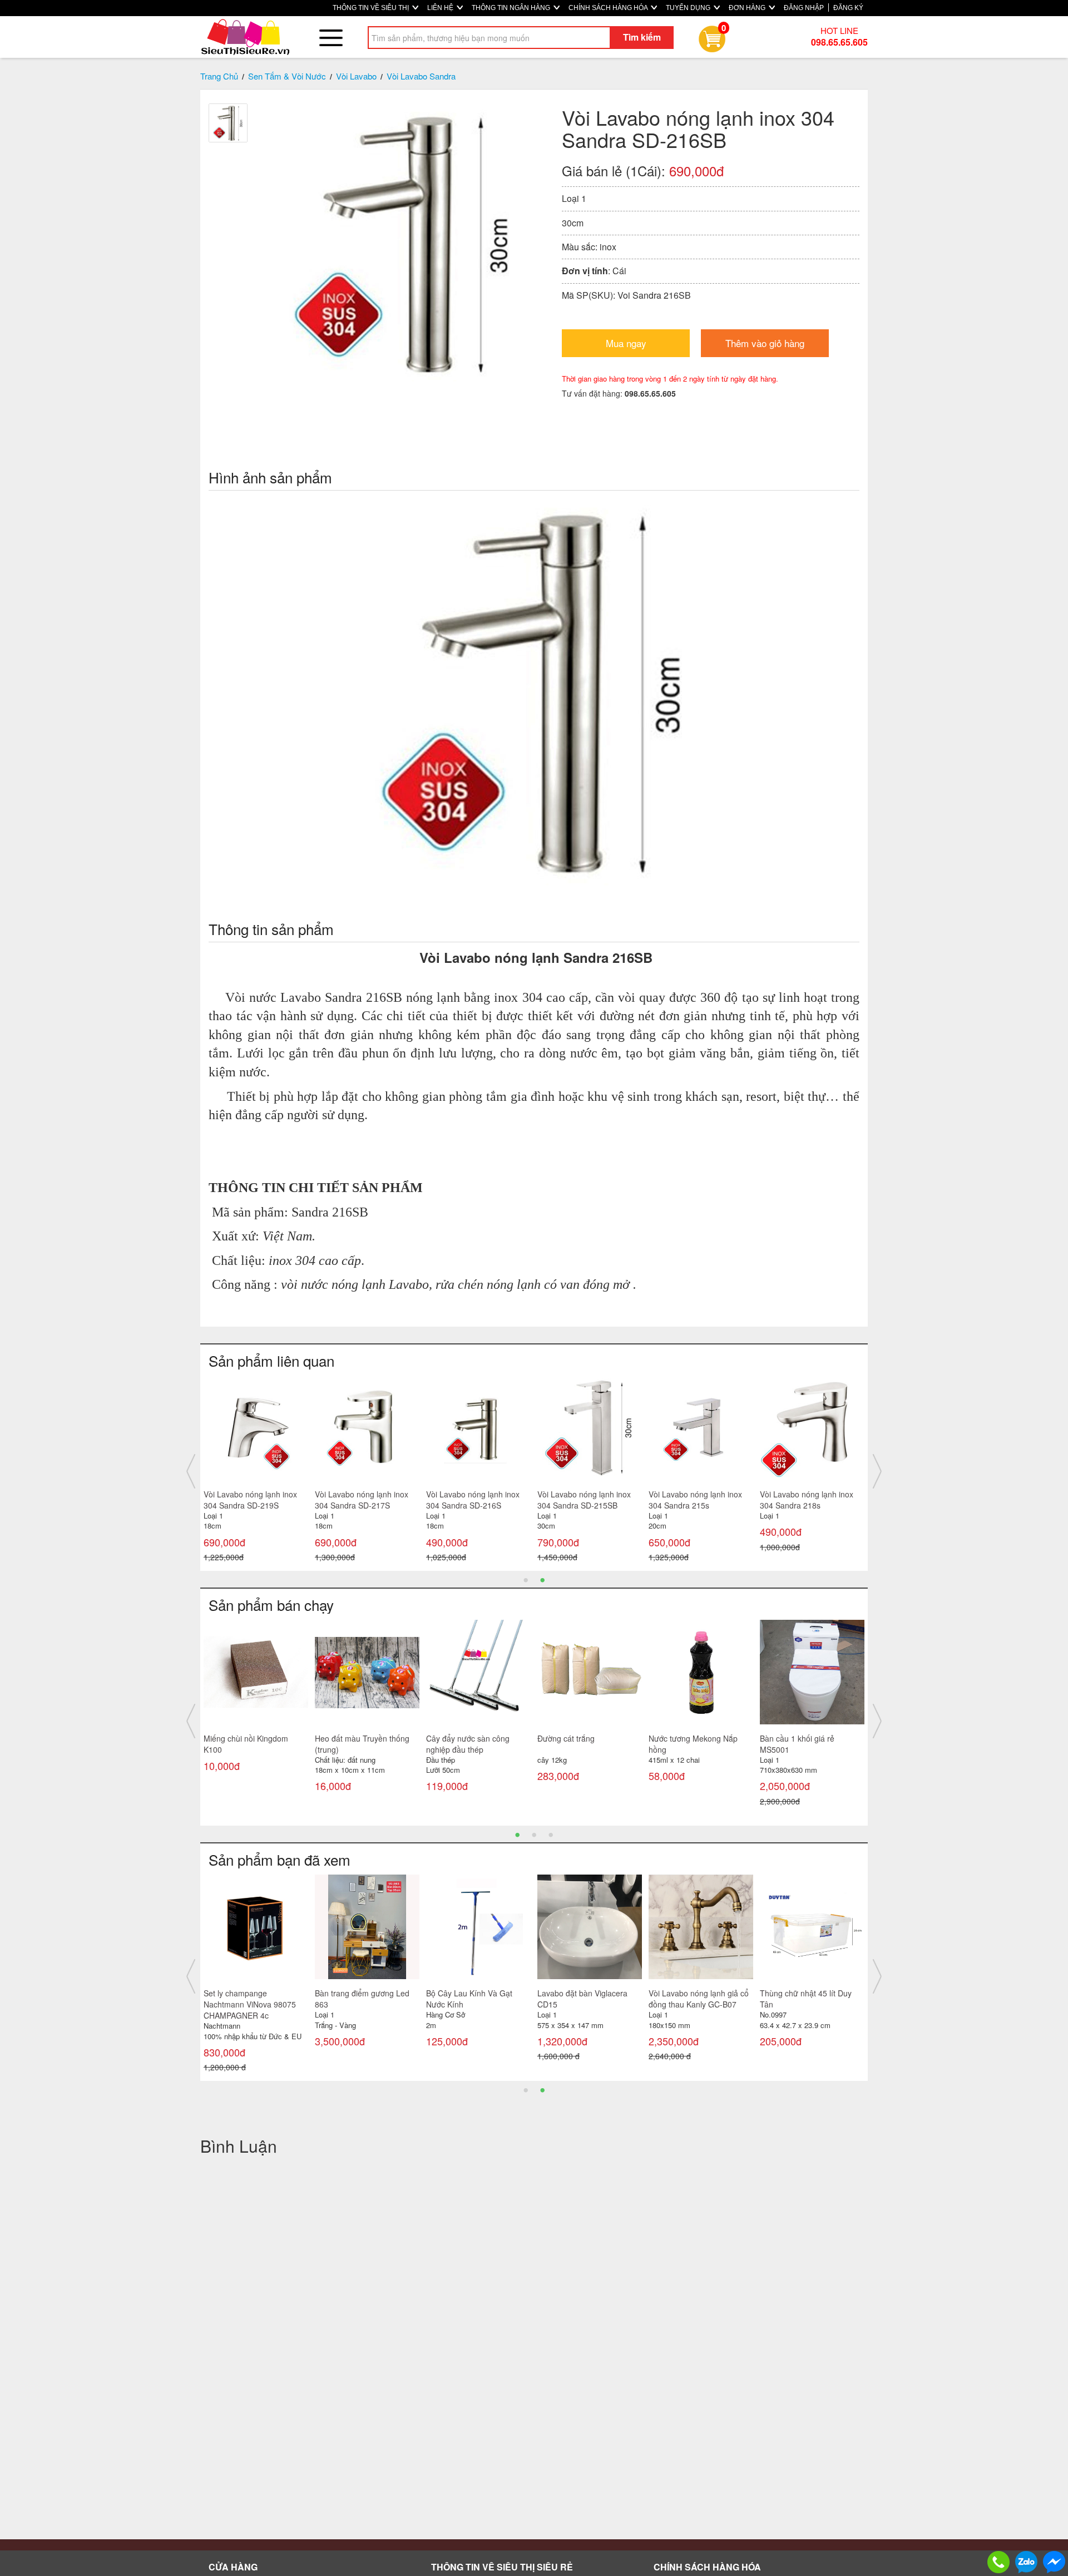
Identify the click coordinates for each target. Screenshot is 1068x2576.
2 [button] (542, 1579)
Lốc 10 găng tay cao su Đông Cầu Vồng (478, 1999)
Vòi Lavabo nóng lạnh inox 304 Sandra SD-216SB (250, 1999)
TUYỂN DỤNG (689, 8)
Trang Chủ (219, 76)
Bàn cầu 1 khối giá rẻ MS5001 (797, 1744)
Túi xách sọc (782, 1993)
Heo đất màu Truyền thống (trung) (362, 1744)
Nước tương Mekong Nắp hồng (693, 1744)
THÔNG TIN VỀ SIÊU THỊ (372, 8)
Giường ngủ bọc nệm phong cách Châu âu (698, 1999)
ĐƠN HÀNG (748, 8)
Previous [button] (191, 1471)
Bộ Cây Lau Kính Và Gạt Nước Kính (358, 1999)
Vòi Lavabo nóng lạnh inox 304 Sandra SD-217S (807, 1500)
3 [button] (551, 1834)
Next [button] (877, 1471)
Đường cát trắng (566, 1738)
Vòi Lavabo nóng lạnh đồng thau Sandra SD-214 (474, 1500)
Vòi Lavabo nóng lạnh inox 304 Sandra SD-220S (584, 1500)
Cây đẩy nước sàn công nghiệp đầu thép (468, 1744)
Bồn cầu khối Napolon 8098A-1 (576, 1999)
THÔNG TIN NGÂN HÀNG (512, 8)
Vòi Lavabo (356, 76)
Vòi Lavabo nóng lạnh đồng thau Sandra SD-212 (252, 1500)
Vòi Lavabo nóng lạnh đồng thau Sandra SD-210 (363, 1500)
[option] (256, 1472)
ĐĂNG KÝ (848, 8)
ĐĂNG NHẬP (804, 8)
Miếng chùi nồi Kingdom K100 (246, 1744)
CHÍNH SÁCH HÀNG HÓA (609, 8)
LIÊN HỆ (441, 8)
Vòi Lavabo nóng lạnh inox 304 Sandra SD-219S (695, 1500)
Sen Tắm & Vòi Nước (287, 76)
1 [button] (526, 1579)
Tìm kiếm (642, 37)
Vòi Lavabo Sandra (421, 76)
